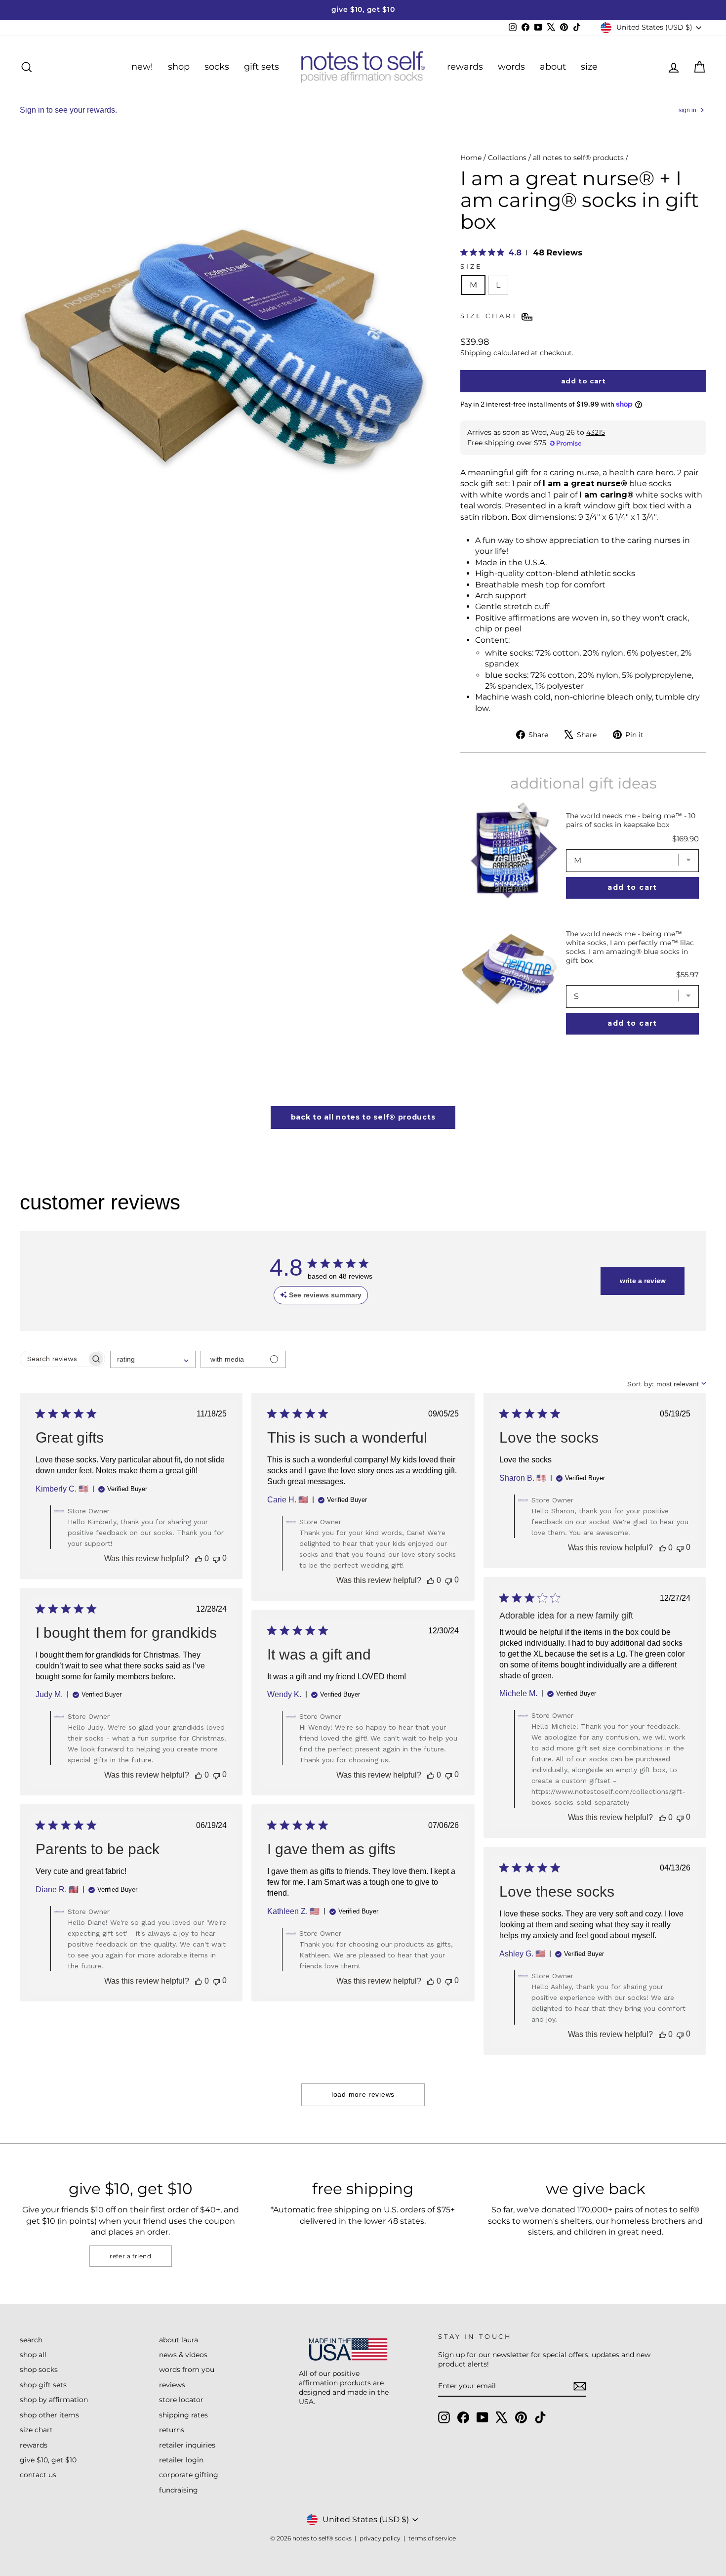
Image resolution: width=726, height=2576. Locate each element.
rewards (465, 67)
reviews (172, 2385)
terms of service (432, 2538)
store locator (181, 2400)
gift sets (262, 67)
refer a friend (130, 2256)
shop (179, 67)
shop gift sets (43, 2385)
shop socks (39, 2369)
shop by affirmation (54, 2400)
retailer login (181, 2460)
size (589, 67)
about (553, 67)
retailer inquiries (187, 2445)
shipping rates (183, 2415)
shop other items (49, 2415)
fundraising (179, 2490)
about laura (179, 2340)
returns (172, 2430)
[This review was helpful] (199, 1559)
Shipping (476, 353)
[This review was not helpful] (216, 1558)
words (511, 67)
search (31, 2340)
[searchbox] (54, 1359)
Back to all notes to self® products (363, 1117)
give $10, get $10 (48, 2460)
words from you (187, 2369)
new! (142, 67)
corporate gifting (189, 2475)
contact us (38, 2475)
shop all (33, 2355)
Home (471, 158)
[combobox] (153, 1359)
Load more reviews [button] (363, 2094)
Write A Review (643, 1281)
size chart (36, 2430)
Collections (507, 158)
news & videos (183, 2355)
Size (471, 267)
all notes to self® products (578, 158)
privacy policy (380, 2538)
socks (217, 67)
